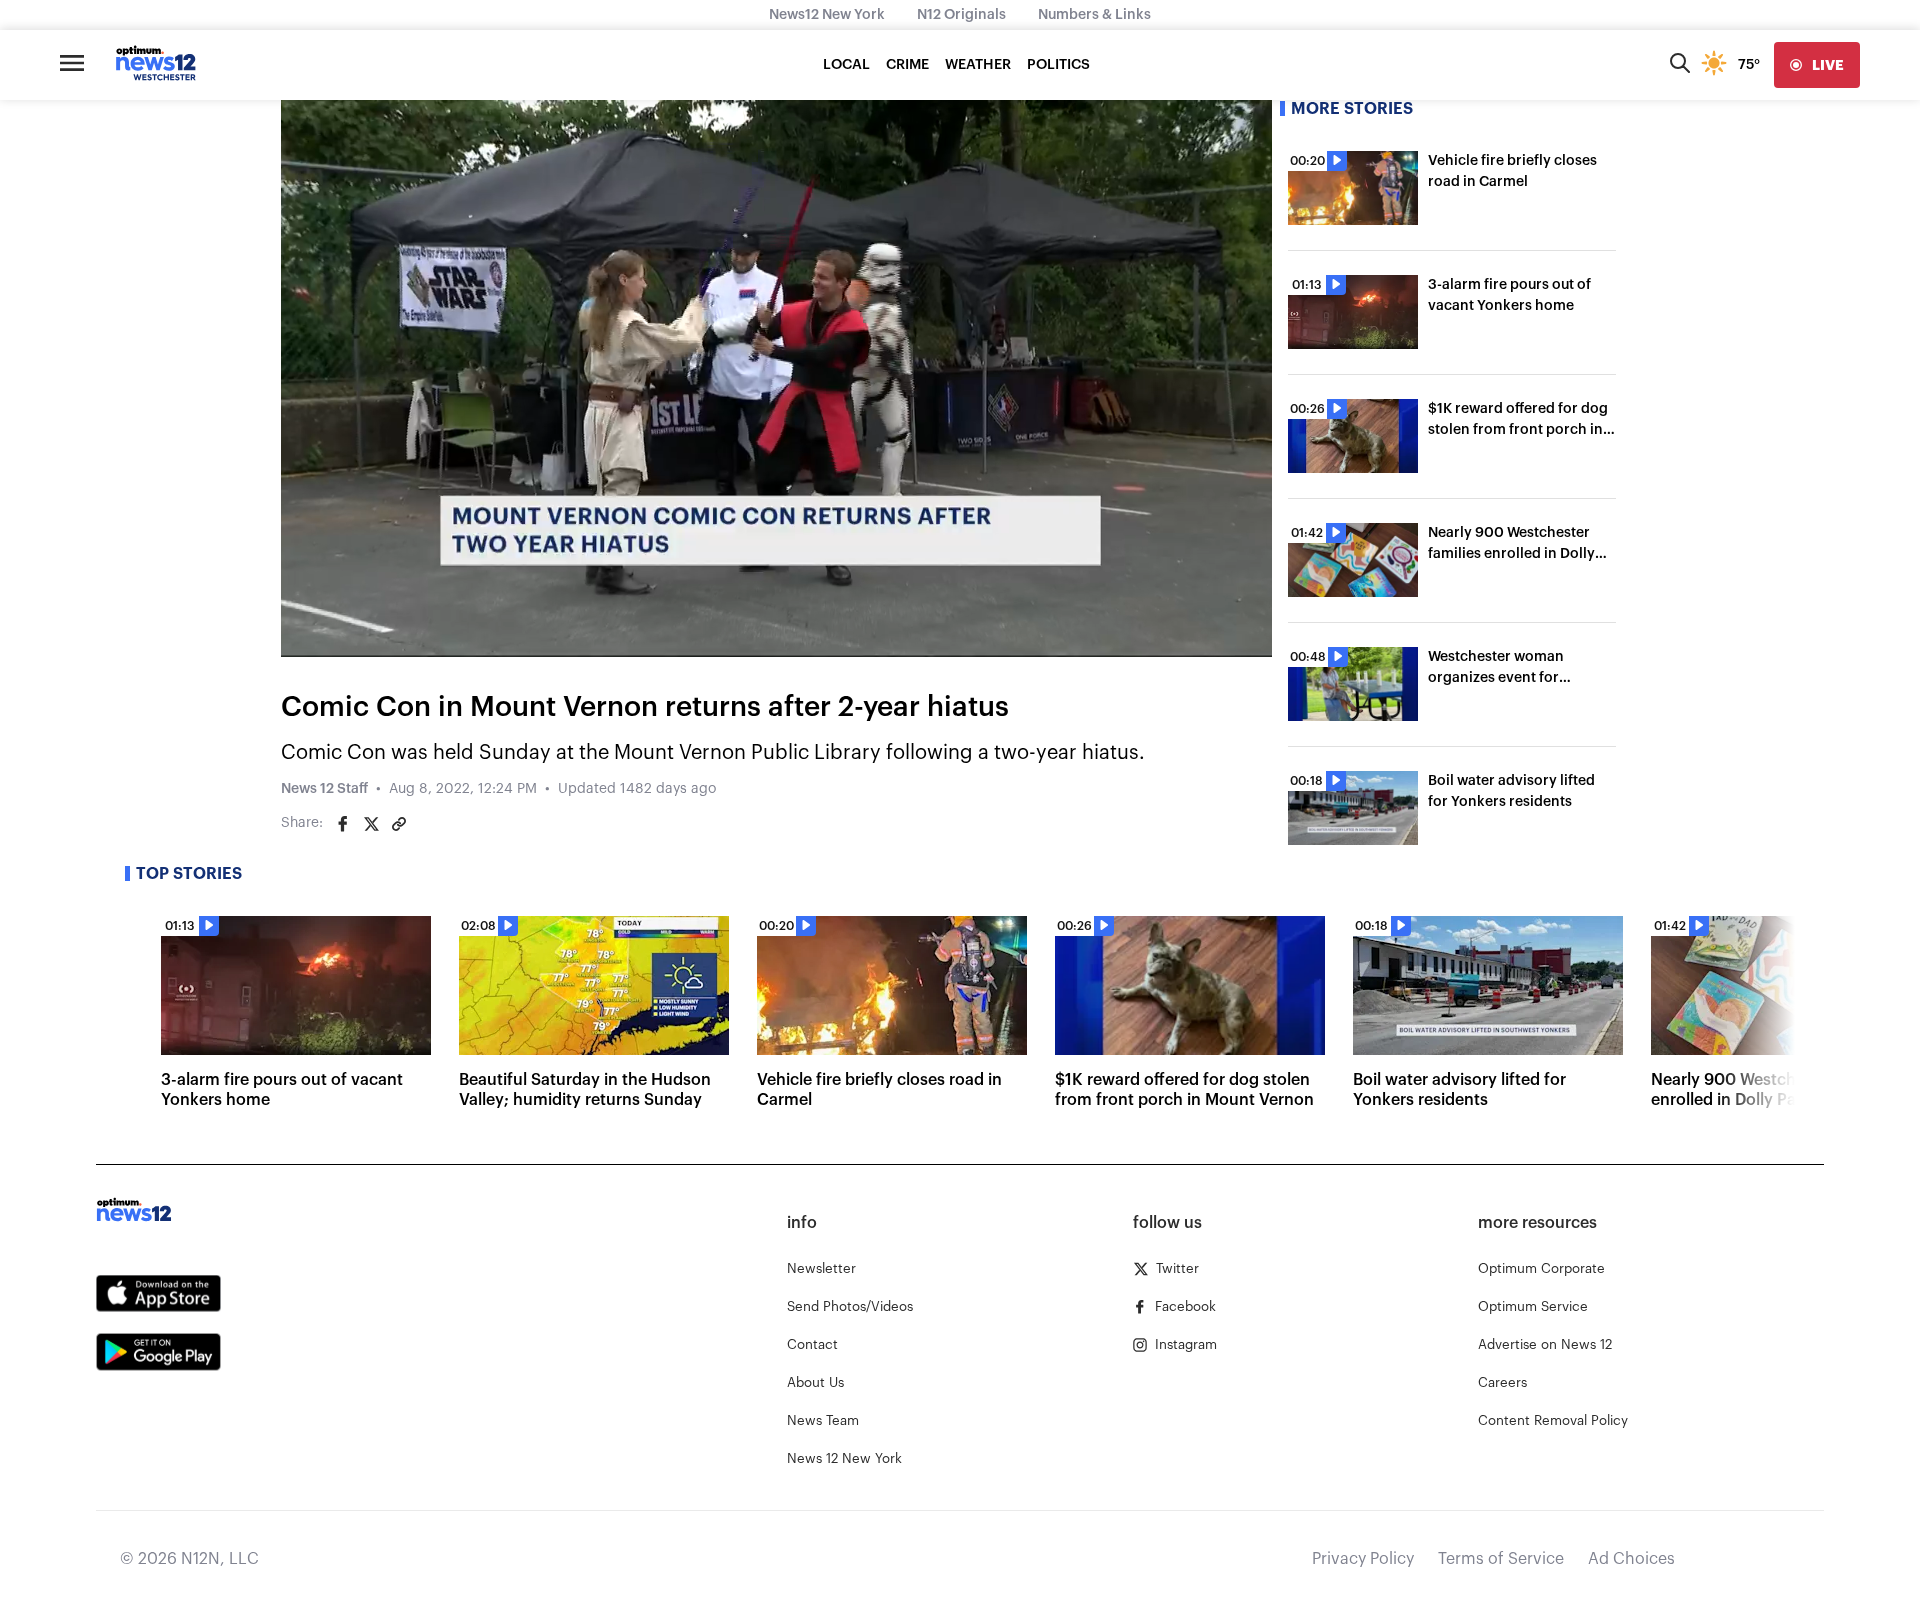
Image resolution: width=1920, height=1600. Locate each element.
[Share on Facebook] (343, 824)
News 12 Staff (324, 789)
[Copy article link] (399, 824)
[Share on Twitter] (371, 824)
